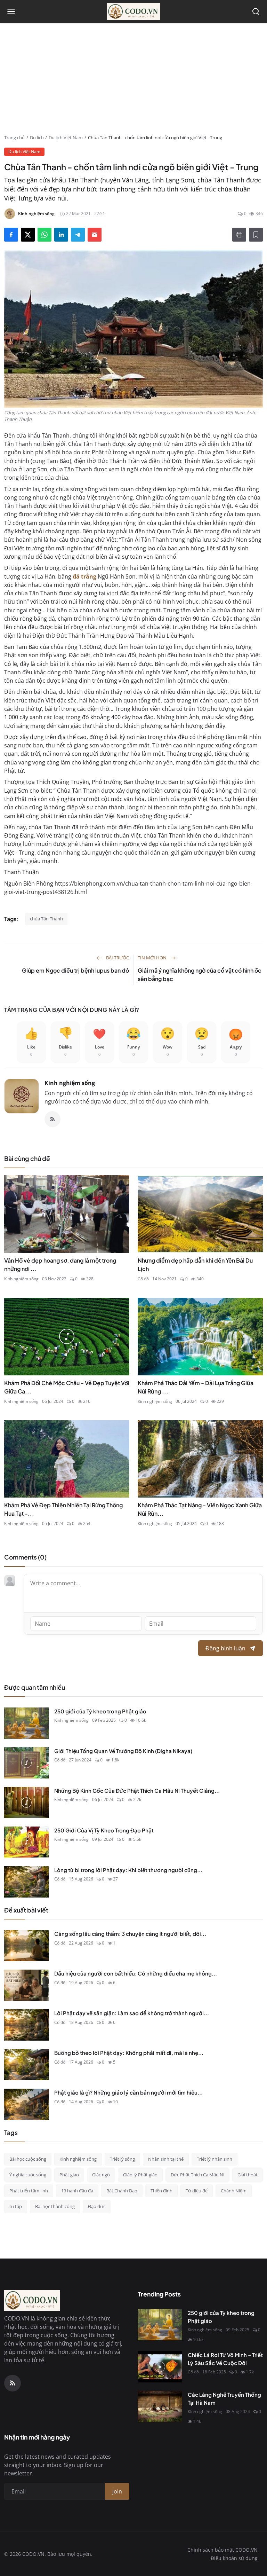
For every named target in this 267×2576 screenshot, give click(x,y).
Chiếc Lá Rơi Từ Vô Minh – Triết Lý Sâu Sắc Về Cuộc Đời (225, 2359)
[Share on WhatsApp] (44, 235)
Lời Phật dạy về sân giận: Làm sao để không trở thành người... (132, 2013)
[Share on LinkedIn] (61, 235)
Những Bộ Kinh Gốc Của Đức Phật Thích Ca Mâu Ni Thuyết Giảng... (137, 1790)
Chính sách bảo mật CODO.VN (222, 2550)
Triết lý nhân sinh (215, 2159)
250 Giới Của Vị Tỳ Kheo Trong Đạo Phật (104, 1830)
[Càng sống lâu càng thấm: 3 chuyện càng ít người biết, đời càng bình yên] (26, 1946)
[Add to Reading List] (256, 235)
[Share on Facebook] (11, 235)
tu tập (16, 2206)
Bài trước (117, 958)
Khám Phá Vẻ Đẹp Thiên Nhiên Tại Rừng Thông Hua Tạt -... (63, 1509)
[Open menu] (11, 11)
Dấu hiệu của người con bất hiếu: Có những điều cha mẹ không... (136, 1973)
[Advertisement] (133, 82)
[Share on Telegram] (78, 235)
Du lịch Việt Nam (66, 138)
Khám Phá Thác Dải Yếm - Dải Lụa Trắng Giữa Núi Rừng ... (196, 1387)
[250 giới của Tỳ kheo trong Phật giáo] (26, 1723)
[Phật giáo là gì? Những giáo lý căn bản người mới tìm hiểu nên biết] (26, 2104)
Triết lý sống (122, 2159)
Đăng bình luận (225, 1648)
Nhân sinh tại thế (166, 2159)
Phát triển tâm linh (29, 2191)
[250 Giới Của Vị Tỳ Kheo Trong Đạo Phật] (26, 1842)
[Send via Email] (95, 235)
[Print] (239, 235)
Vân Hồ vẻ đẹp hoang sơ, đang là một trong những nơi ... (60, 1265)
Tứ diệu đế (197, 2191)
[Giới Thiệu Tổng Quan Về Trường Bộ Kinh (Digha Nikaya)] (26, 1763)
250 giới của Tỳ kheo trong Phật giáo (100, 1711)
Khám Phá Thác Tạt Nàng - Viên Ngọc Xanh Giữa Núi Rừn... (200, 1509)
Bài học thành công (55, 2206)
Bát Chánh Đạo (122, 2191)
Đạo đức (97, 2206)
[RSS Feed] (52, 1119)
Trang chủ (14, 138)
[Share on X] (28, 235)
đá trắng (84, 576)
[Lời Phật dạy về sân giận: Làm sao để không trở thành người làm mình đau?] (26, 2025)
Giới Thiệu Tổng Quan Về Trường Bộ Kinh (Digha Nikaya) (123, 1751)
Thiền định (161, 2191)
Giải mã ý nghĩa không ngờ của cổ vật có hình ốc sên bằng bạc (200, 975)
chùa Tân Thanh (46, 919)
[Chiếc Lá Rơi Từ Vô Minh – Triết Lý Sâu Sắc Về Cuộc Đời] (160, 2367)
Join (117, 2491)
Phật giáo (69, 2175)
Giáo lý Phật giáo (140, 2175)
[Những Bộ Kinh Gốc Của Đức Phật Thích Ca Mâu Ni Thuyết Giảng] (26, 1803)
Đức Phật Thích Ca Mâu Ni (197, 2175)
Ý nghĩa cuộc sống (28, 2175)
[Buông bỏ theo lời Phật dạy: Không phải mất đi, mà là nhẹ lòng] (26, 2065)
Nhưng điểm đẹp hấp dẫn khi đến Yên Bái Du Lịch (195, 1265)
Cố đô (143, 1279)
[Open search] (256, 11)
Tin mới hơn (153, 958)
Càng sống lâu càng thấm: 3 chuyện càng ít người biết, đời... (130, 1934)
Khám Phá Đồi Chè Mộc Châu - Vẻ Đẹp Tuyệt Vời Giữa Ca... (67, 1387)
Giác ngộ (101, 2175)
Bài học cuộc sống (28, 2159)
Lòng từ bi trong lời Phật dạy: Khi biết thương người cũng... (128, 1870)
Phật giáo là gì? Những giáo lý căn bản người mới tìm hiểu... (128, 2092)
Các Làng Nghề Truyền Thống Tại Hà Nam (224, 2398)
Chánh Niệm (234, 2191)
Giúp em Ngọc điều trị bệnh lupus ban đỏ (75, 970)
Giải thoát (248, 2175)
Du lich (37, 138)
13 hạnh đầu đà (77, 2191)
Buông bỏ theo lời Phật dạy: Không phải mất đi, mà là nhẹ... (129, 2053)
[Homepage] (133, 11)
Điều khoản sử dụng (234, 2558)
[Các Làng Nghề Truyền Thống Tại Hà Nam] (160, 2406)
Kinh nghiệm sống (70, 1083)
